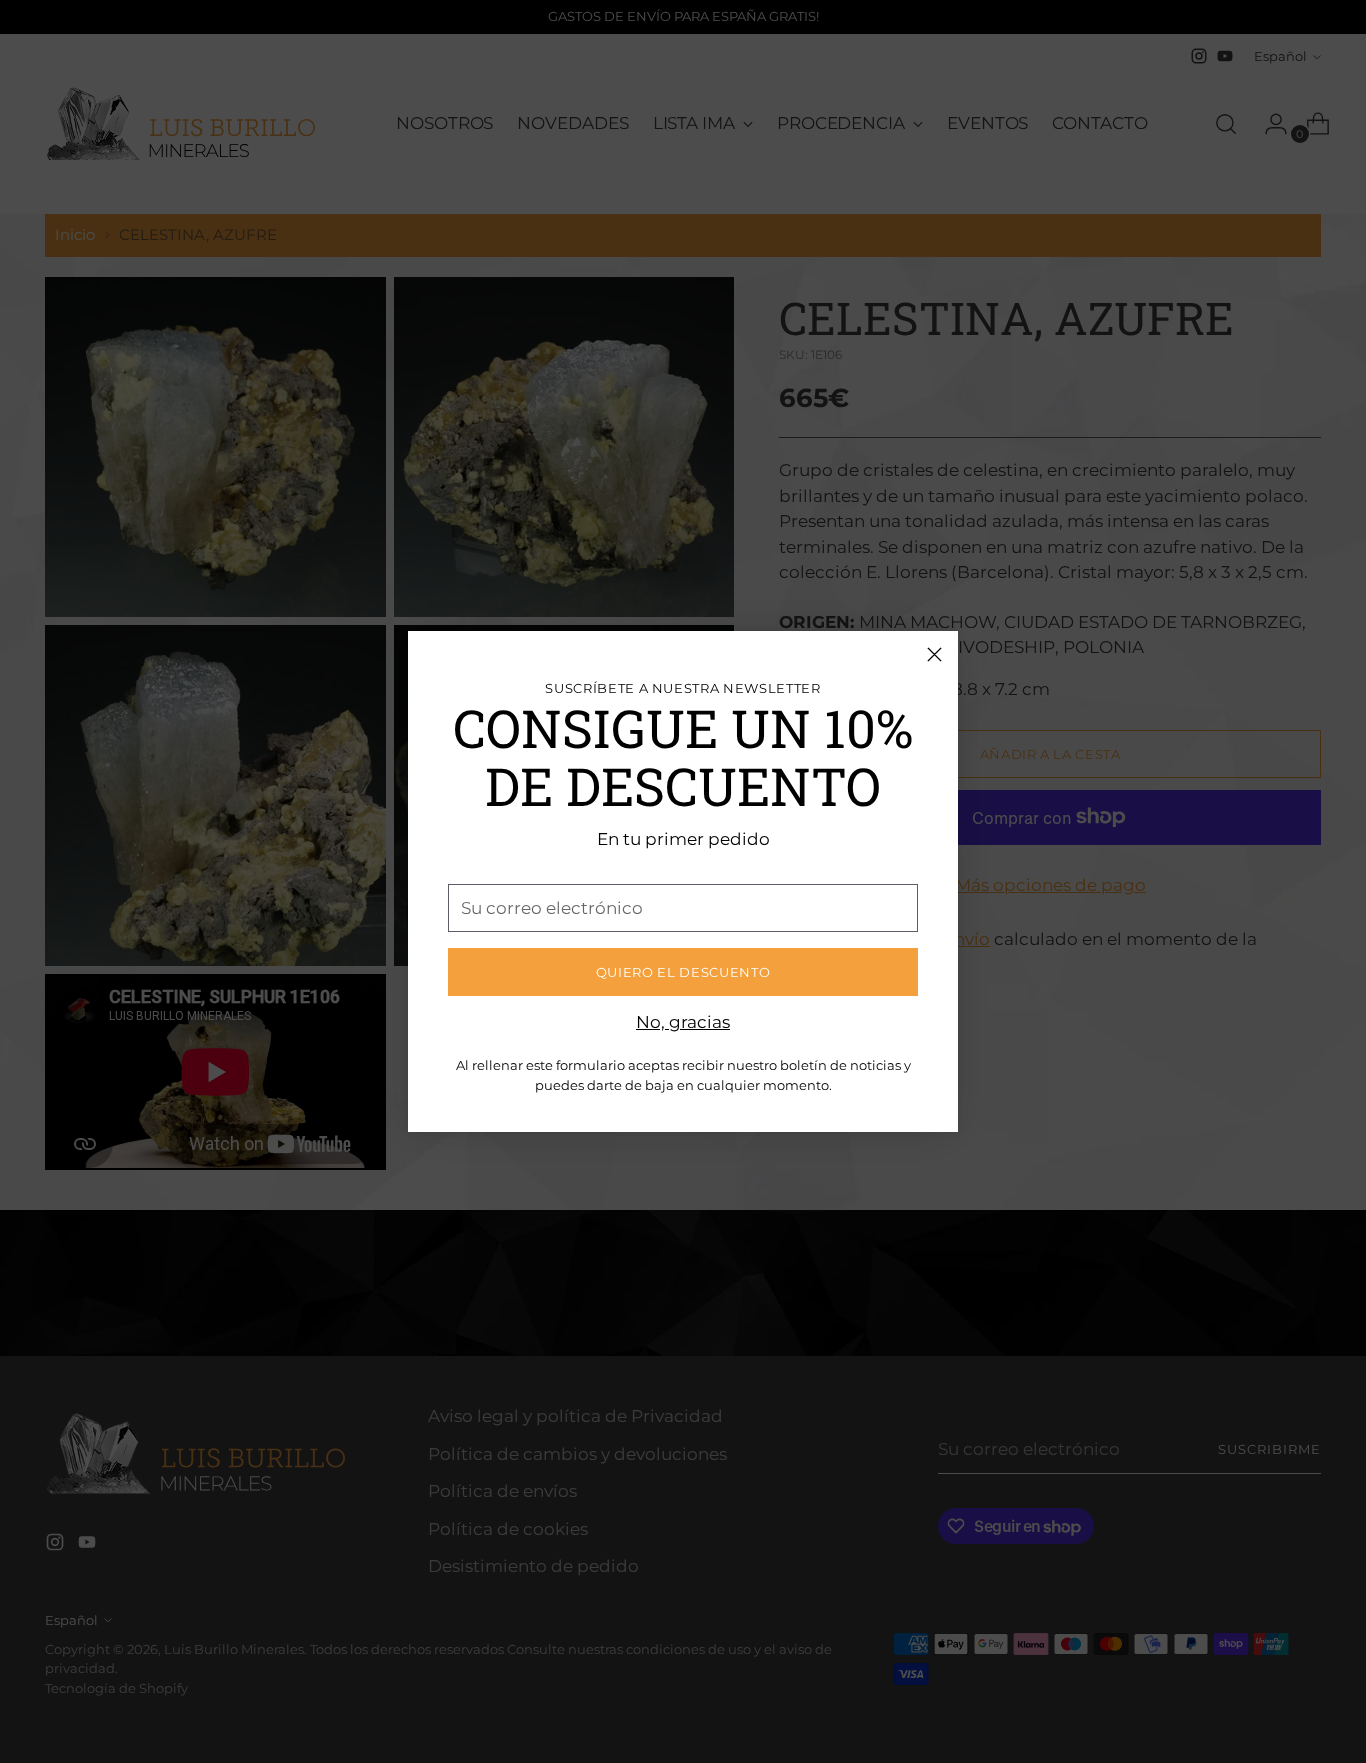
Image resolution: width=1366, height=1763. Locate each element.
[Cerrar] (934, 654)
